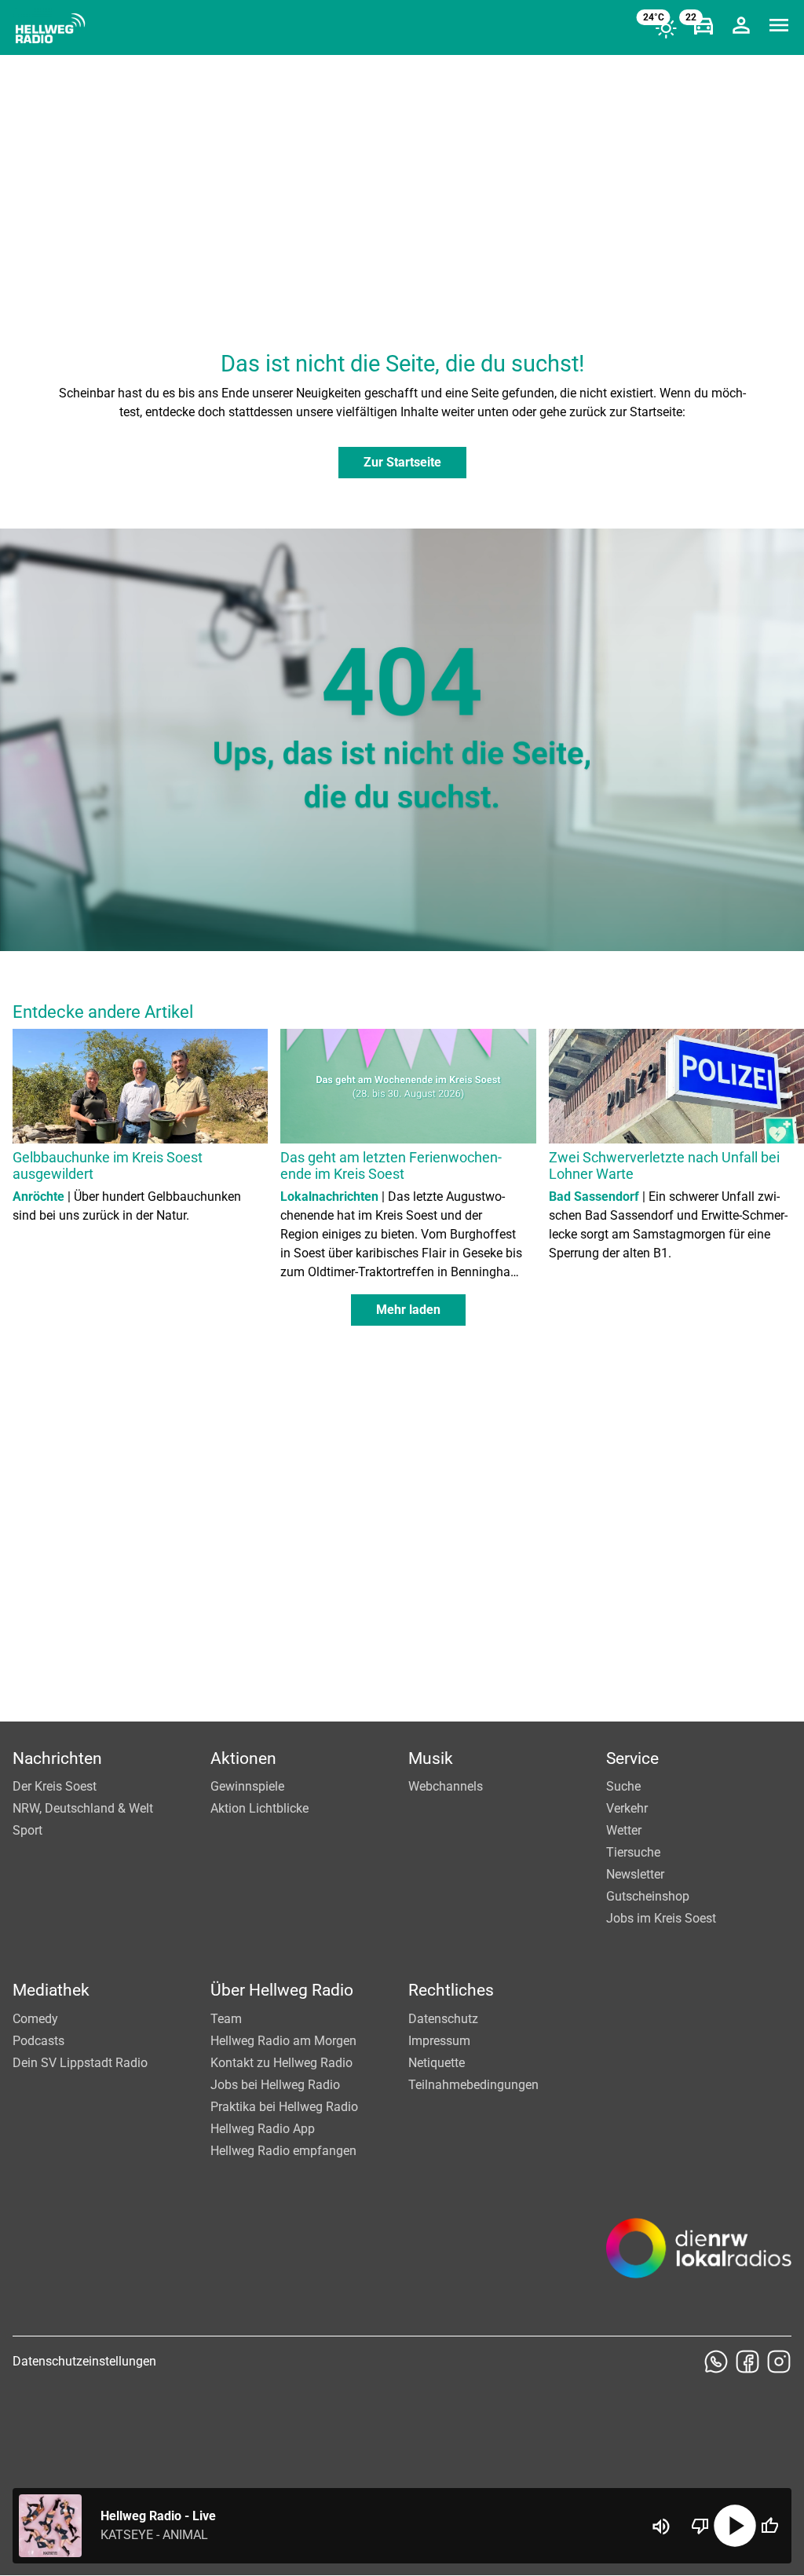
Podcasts (38, 2041)
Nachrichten (57, 1758)
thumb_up (769, 2526)
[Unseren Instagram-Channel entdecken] (779, 2362)
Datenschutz (443, 2019)
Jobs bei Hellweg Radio (275, 2085)
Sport (27, 1830)
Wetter (624, 1830)
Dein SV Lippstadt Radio (80, 2063)
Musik (431, 1758)
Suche (623, 1786)
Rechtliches (451, 1990)
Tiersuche (633, 1852)
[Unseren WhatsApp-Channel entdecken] (716, 2362)
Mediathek (51, 1990)
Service (632, 1758)
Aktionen (243, 1758)
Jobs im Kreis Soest (661, 1918)
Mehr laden (408, 1310)
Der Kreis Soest (55, 1786)
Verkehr (627, 1808)
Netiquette (437, 2063)
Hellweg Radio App (263, 2129)
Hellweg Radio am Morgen (283, 2041)
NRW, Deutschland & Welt (83, 1808)
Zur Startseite (402, 462)
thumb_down (700, 2526)
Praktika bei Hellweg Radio (284, 2107)
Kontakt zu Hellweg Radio (281, 2063)
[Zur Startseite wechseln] (50, 28)
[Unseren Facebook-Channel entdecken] (747, 2362)
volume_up (661, 2527)
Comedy (35, 2019)
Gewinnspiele (247, 1786)
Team (226, 2019)
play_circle (735, 2526)
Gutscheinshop (648, 1896)
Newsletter (635, 1874)
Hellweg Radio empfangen (283, 2151)
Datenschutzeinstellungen (84, 2361)
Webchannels (446, 1786)
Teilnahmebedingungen (473, 2085)
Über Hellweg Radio (282, 1990)
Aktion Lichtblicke (259, 1808)
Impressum (439, 2041)
